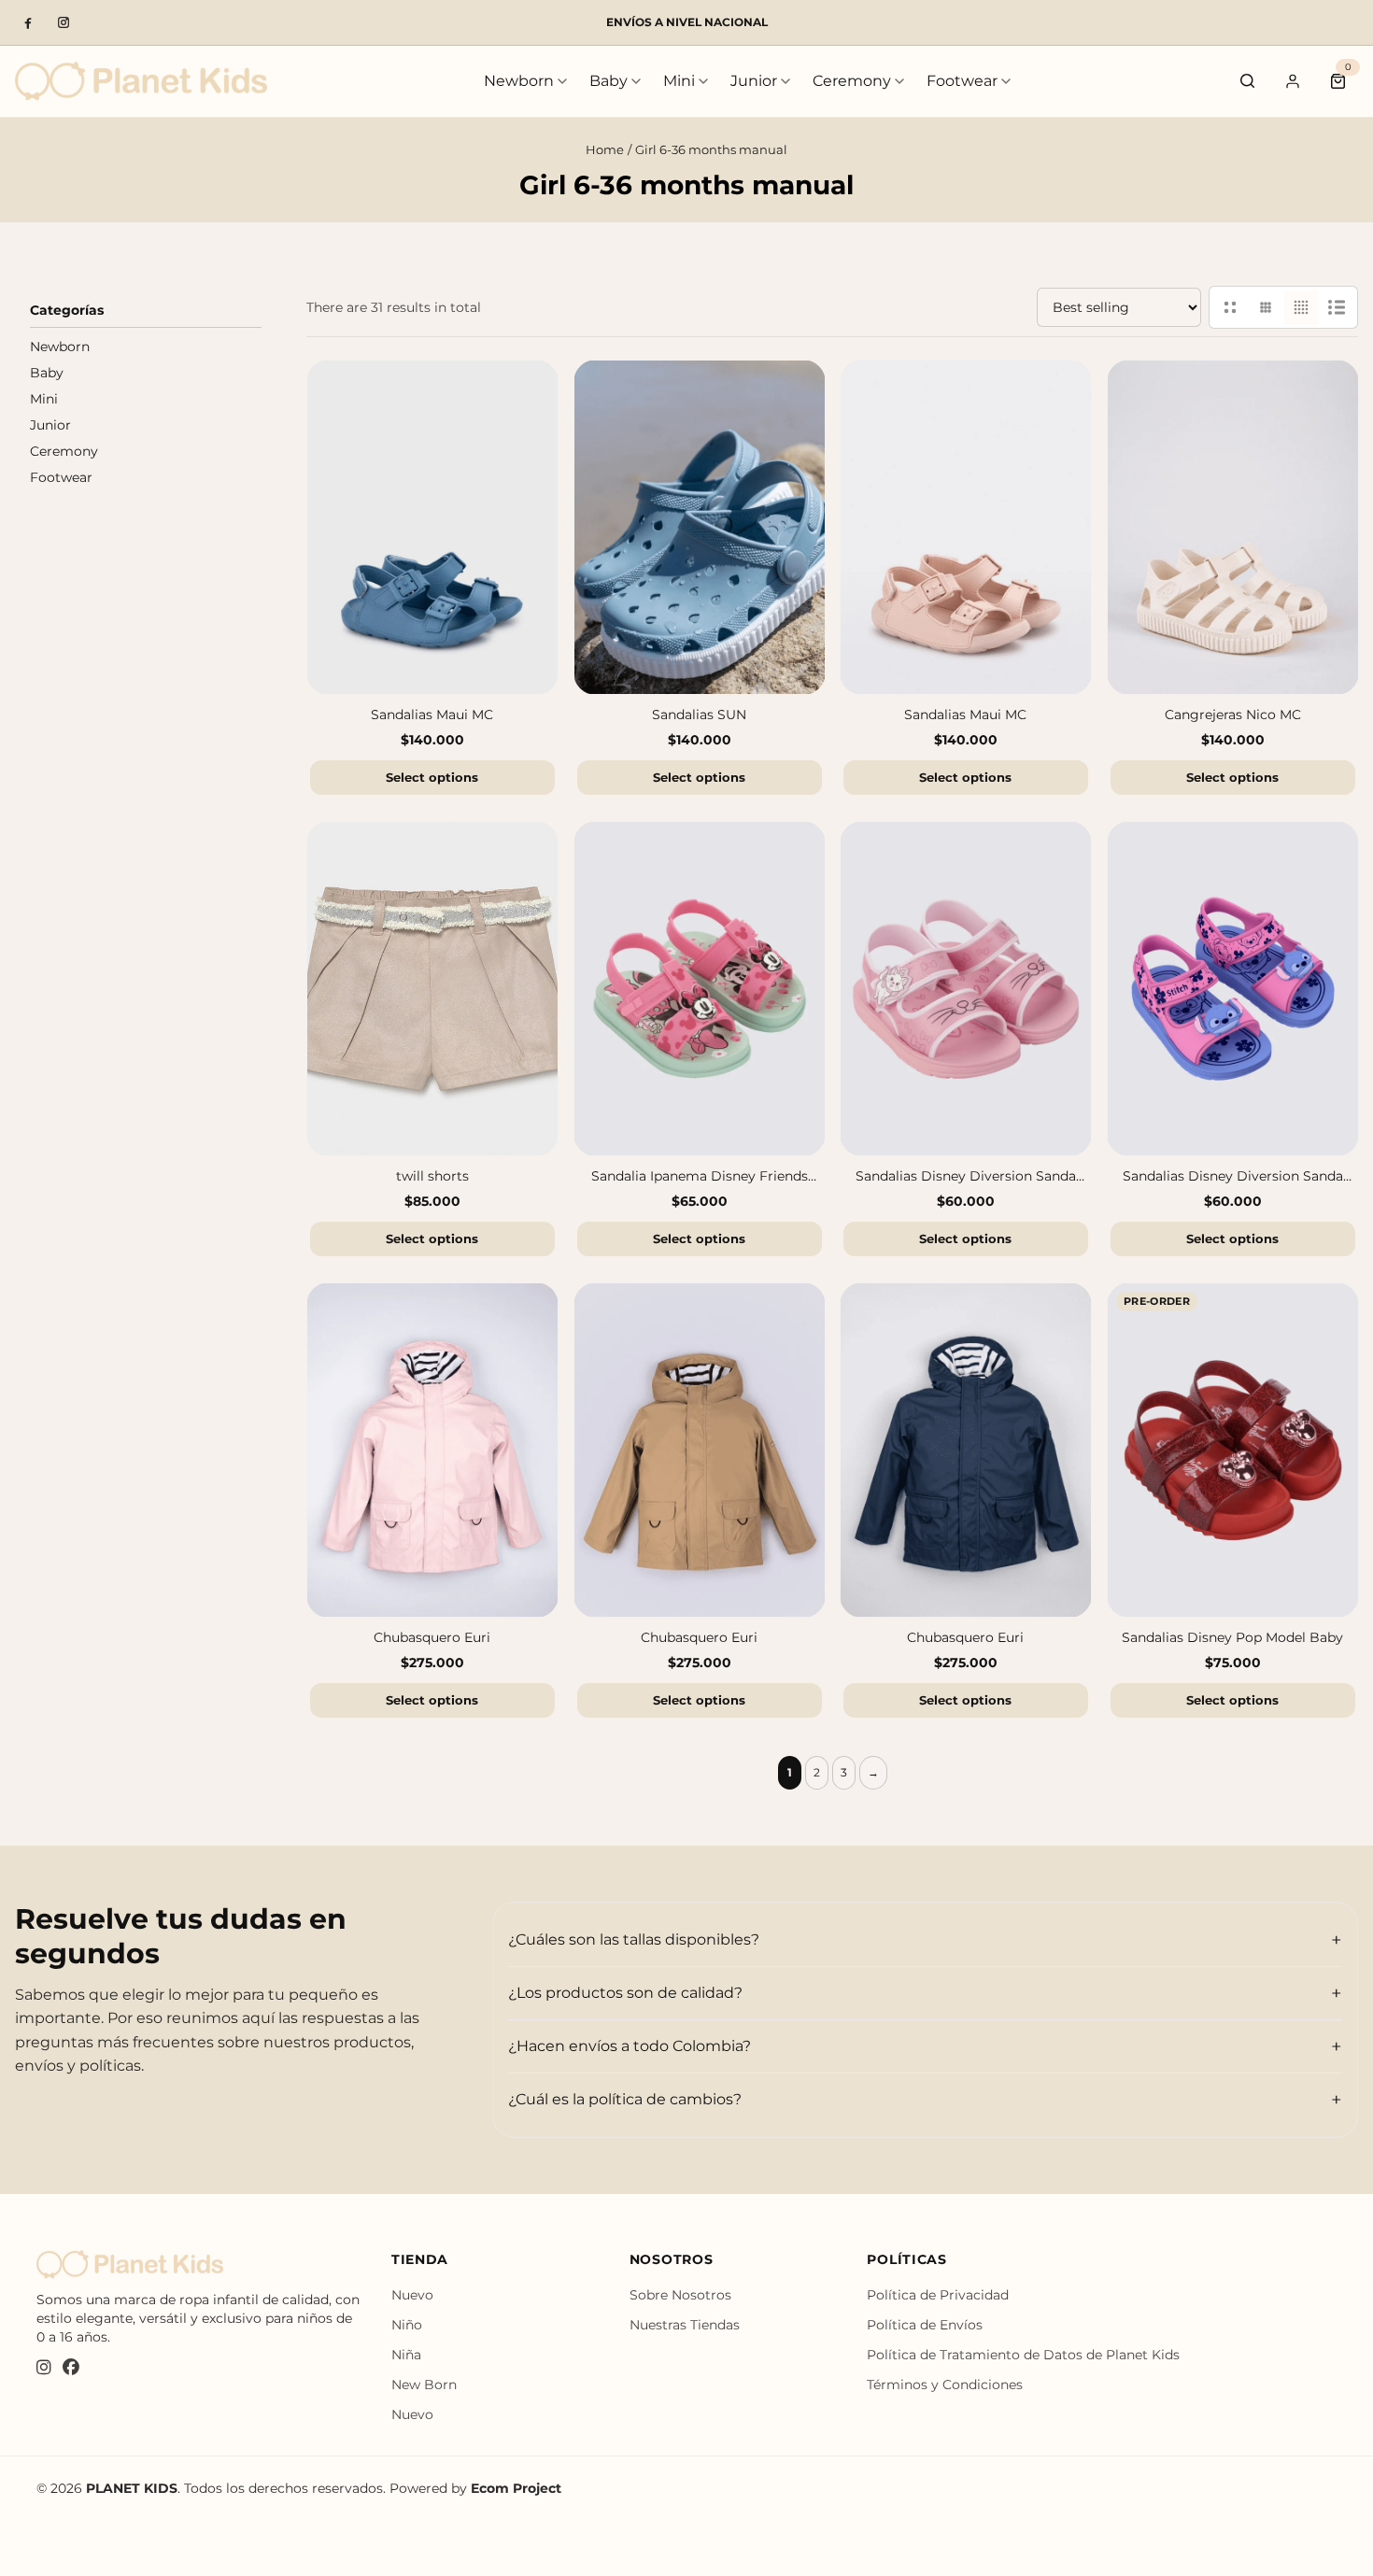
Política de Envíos (925, 2325)
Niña (406, 2355)
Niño (407, 2325)
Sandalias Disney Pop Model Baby (1232, 1638)
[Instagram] (64, 22)
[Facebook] (28, 22)
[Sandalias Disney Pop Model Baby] (1233, 1450)
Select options (432, 777)
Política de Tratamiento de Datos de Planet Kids (1023, 2355)
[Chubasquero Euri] (432, 1450)
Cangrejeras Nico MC (1232, 715)
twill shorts (432, 1177)
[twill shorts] (432, 989)
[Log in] (1293, 81)
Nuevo (412, 2295)
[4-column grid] (1301, 307)
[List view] (1337, 307)
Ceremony (852, 81)
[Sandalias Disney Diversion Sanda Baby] (966, 989)
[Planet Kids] (141, 81)
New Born (424, 2385)
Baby (609, 81)
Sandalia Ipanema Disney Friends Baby (699, 1177)
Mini (679, 81)
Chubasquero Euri (432, 1638)
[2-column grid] (1230, 307)
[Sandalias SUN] (700, 527)
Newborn (519, 81)
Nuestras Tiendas (685, 2325)
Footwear (962, 81)
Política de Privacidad (938, 2295)
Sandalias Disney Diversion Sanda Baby (966, 1177)
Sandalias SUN (699, 715)
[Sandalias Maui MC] (432, 527)
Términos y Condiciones (945, 2385)
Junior (754, 81)
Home (605, 149)
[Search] (1248, 81)
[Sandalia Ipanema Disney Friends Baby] (700, 989)
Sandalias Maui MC (432, 715)
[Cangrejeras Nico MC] (1233, 527)
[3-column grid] (1266, 307)
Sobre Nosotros (680, 2295)
